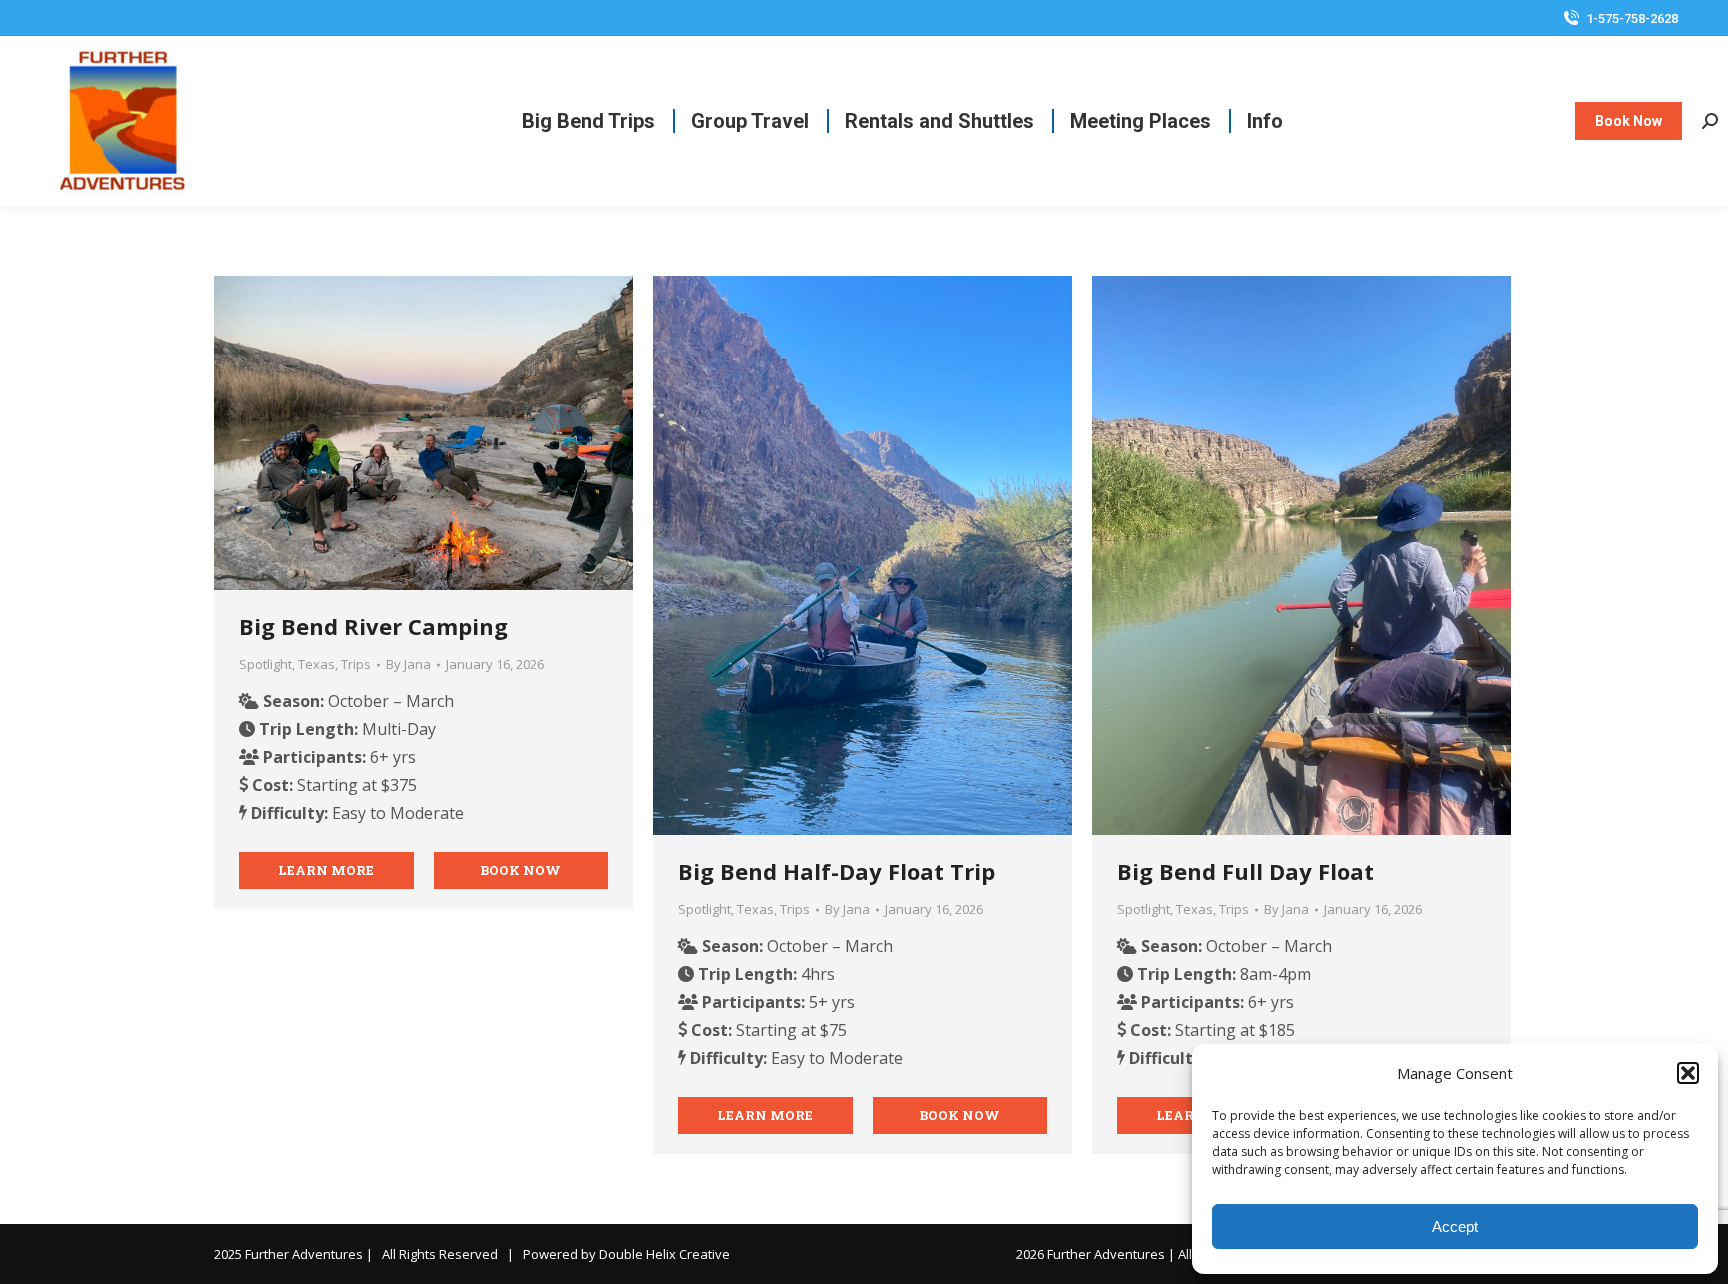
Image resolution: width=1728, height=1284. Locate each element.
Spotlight (265, 664)
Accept (1455, 1226)
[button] (1688, 1073)
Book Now (520, 870)
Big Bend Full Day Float (1245, 871)
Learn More (326, 870)
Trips (356, 664)
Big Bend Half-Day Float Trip (836, 871)
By (408, 664)
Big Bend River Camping (373, 626)
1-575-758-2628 (1632, 18)
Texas (316, 664)
